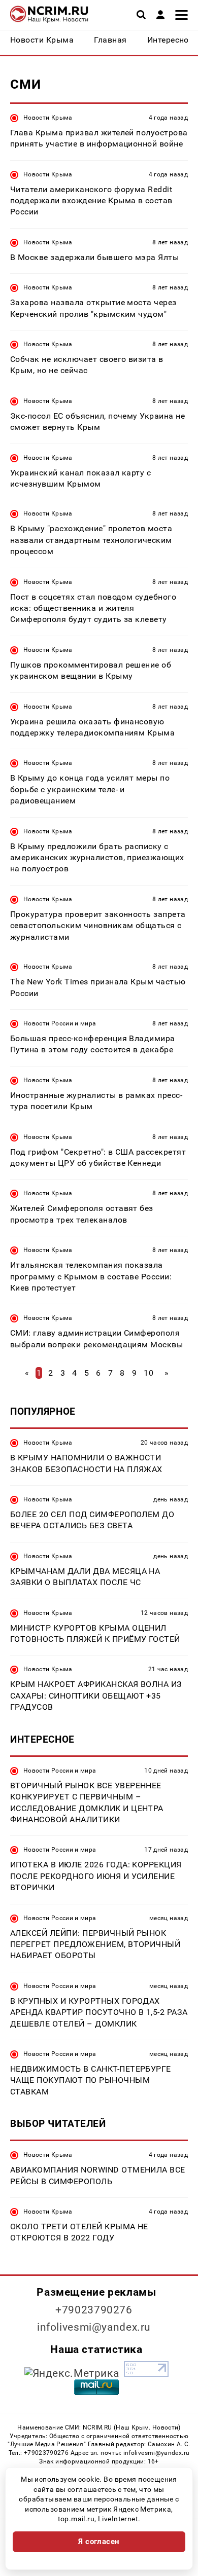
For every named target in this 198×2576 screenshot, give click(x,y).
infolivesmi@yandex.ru (94, 2327)
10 (148, 1373)
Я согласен (99, 2542)
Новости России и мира (60, 1023)
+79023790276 (94, 2310)
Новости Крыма (48, 118)
